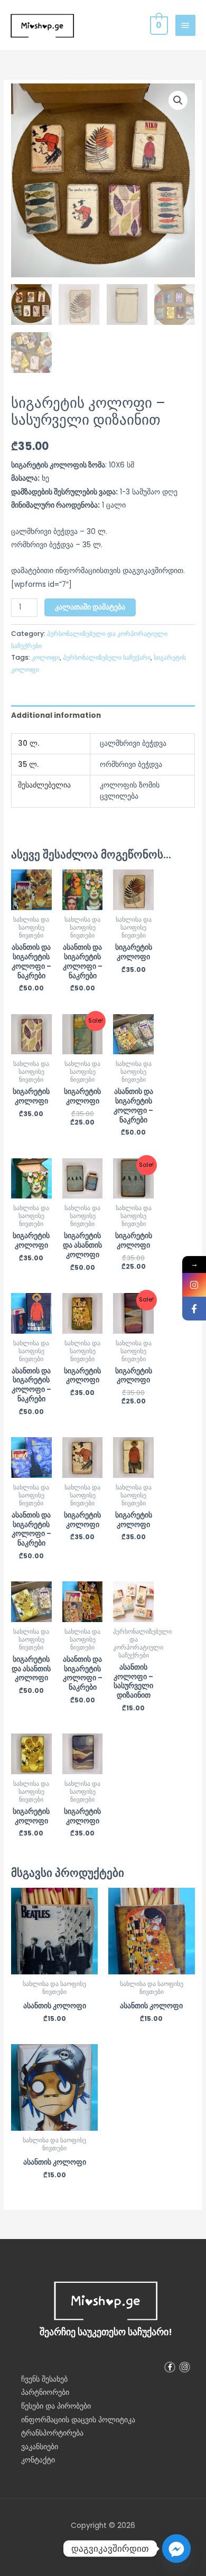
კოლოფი (46, 657)
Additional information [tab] (56, 715)
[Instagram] (194, 1285)
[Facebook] (194, 1309)
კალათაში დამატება (90, 607)
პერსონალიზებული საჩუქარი (107, 657)
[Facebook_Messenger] (176, 2549)
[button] (178, 100)
